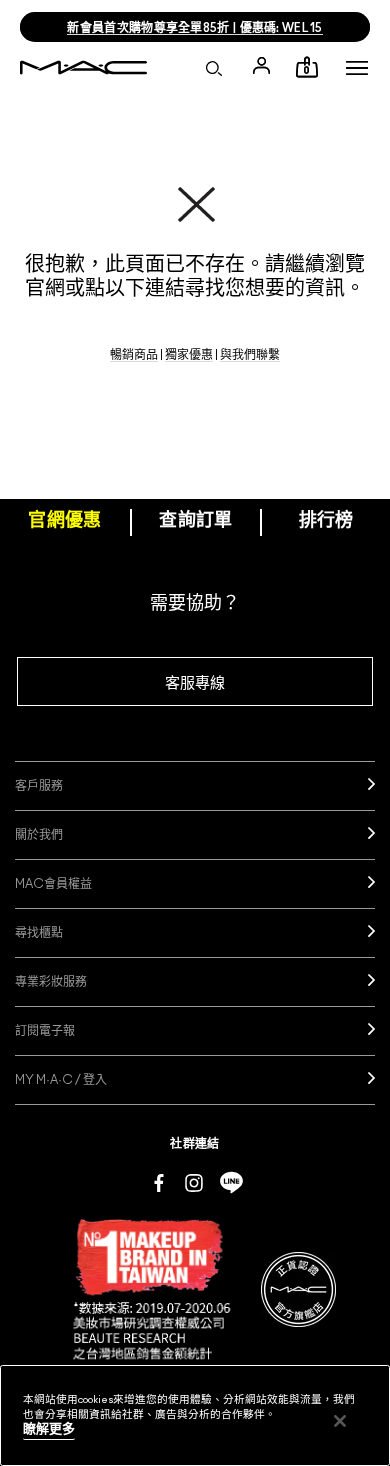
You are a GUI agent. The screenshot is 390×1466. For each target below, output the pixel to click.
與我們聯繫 (250, 355)
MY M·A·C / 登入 (61, 1080)
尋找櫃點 (39, 933)
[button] (357, 68)
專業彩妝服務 (51, 982)
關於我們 (39, 835)
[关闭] (340, 1421)
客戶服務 (39, 786)
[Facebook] (159, 1182)
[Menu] (357, 68)
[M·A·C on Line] (231, 1182)
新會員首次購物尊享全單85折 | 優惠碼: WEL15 (194, 28)
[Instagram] (194, 1182)
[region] (195, 1415)
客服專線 (195, 683)
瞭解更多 (49, 1429)
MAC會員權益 (53, 884)
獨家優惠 (189, 355)
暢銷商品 (134, 355)
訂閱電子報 (45, 1031)
